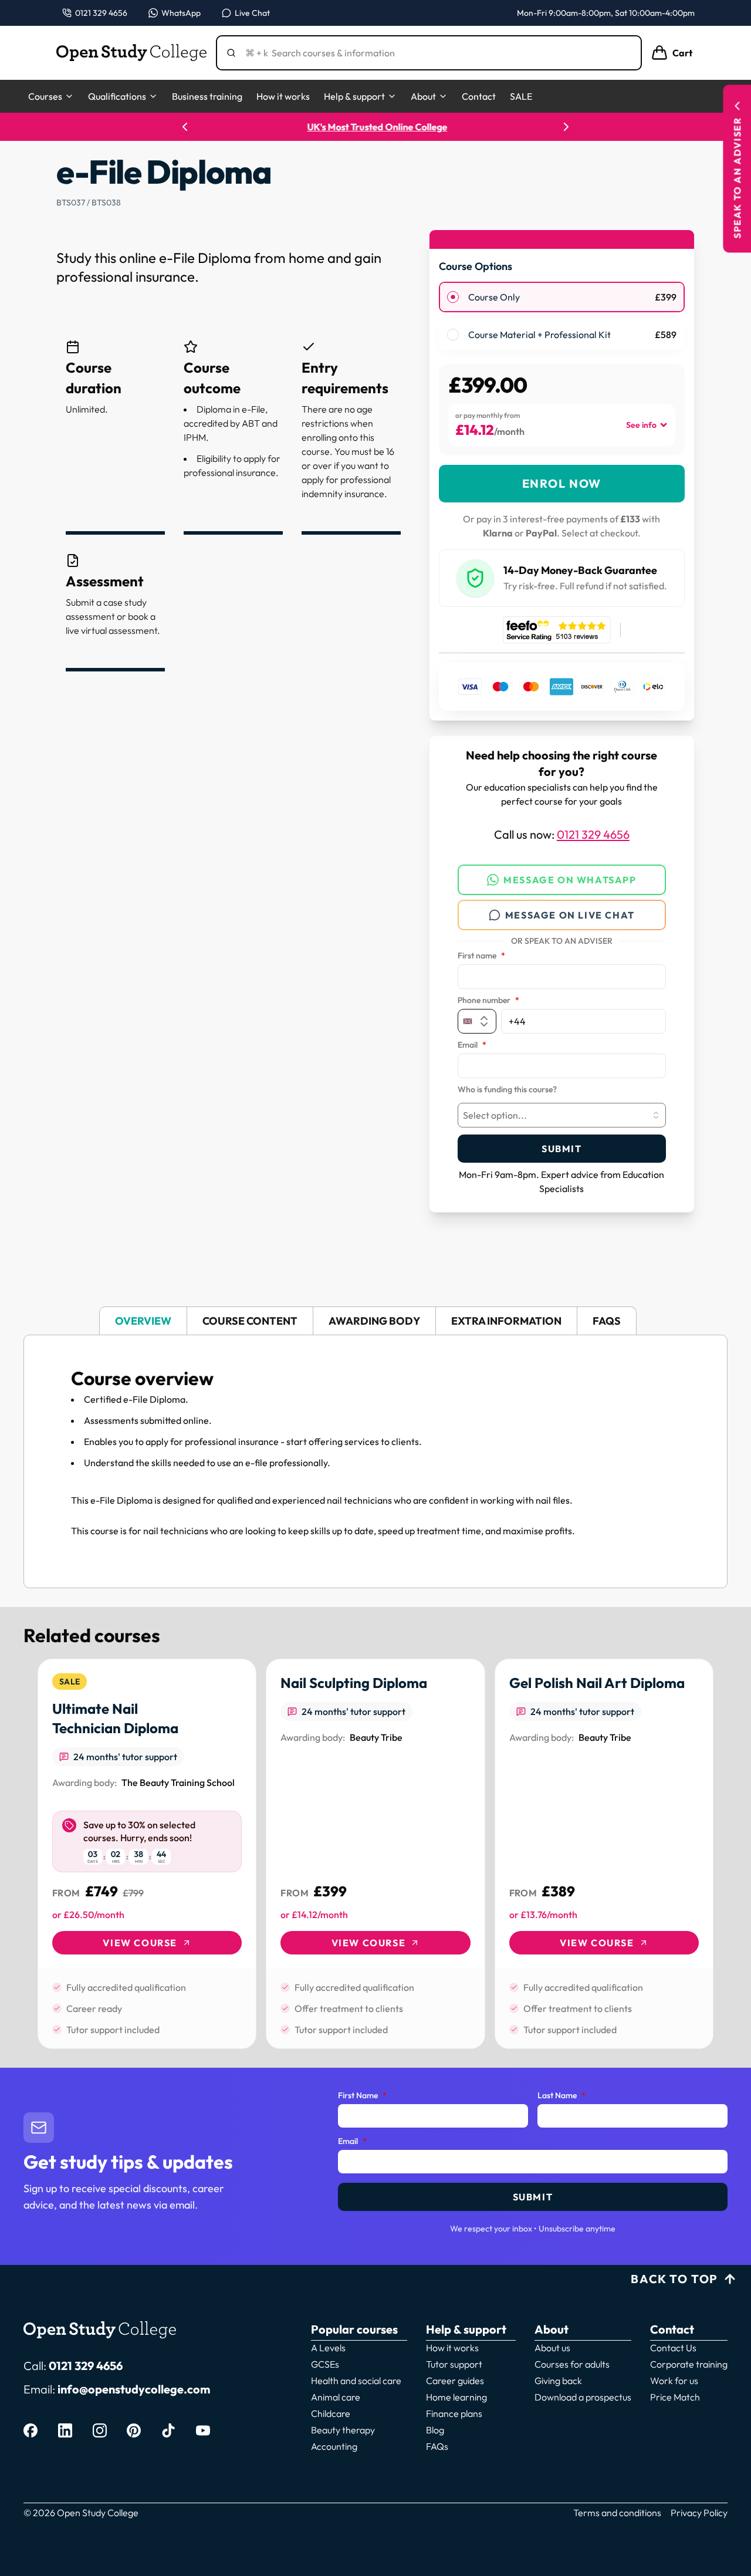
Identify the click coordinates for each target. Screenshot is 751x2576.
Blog (435, 2430)
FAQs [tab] (607, 1321)
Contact (479, 96)
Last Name (561, 2096)
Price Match (675, 2397)
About (423, 96)
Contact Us (673, 2348)
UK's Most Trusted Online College (376, 127)
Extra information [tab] (506, 1321)
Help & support (354, 96)
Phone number (488, 1001)
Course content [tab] (250, 1321)
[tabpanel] (375, 1461)
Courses (45, 96)
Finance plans (454, 2413)
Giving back (558, 2381)
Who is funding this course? (507, 1090)
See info (641, 425)
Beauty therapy (343, 2430)
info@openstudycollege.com (134, 2389)
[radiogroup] (562, 316)
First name (481, 956)
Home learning (456, 2397)
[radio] (453, 297)
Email (472, 1045)
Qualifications (117, 96)
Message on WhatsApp (570, 880)
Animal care (336, 2397)
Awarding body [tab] (374, 1321)
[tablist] (375, 1321)
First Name (362, 2096)
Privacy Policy (699, 2513)
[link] (147, 1854)
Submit (562, 1149)
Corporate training (689, 2364)
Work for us (674, 2381)
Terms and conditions (617, 2513)
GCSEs (325, 2364)
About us (552, 2348)
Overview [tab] (143, 1321)
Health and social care (356, 2381)
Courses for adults (572, 2364)
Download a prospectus (583, 2397)
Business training (207, 96)
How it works (283, 96)
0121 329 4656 (593, 834)
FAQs (437, 2446)
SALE (521, 96)
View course (140, 1943)
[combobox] (562, 1115)
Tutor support (454, 2364)
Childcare (331, 2413)
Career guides (455, 2381)
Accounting (334, 2446)
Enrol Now (562, 483)
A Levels (328, 2348)
